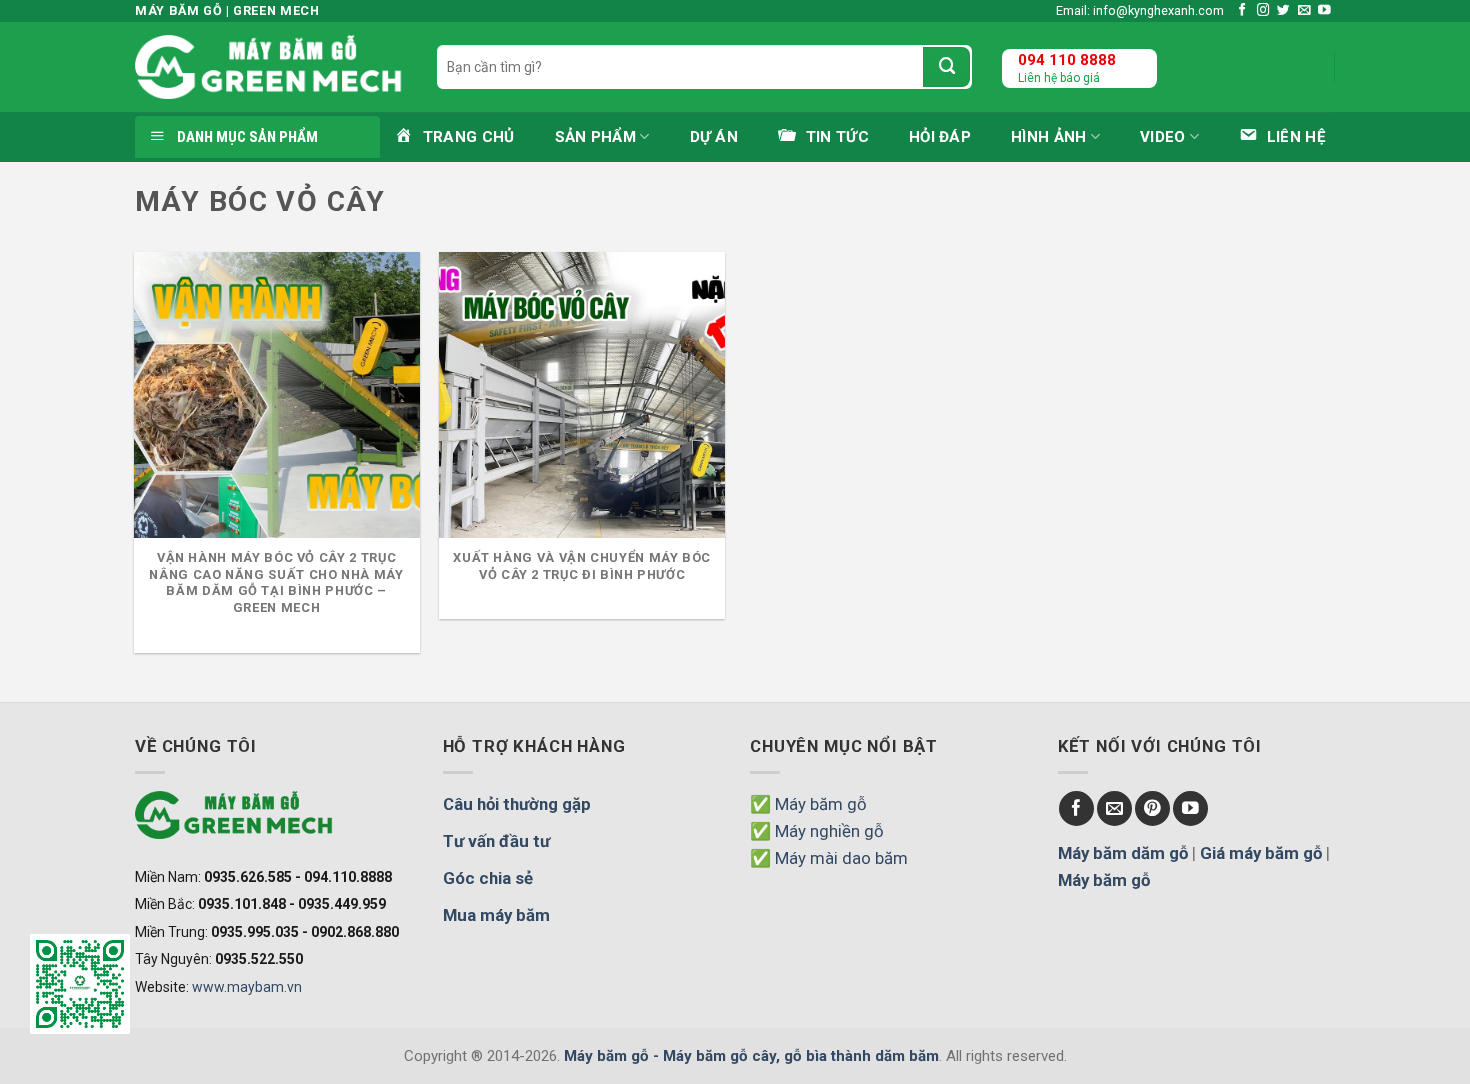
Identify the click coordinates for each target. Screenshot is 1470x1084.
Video (1163, 137)
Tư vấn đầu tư (496, 841)
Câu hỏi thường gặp (517, 804)
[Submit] (946, 67)
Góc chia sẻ (488, 878)
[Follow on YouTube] (1324, 11)
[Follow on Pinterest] (1152, 808)
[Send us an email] (1304, 11)
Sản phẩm (595, 137)
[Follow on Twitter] (1283, 11)
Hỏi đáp (940, 137)
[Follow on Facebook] (1242, 11)
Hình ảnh (1048, 137)
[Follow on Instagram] (1263, 11)
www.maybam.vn (247, 987)
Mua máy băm (496, 915)
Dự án (714, 137)
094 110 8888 (1067, 60)
